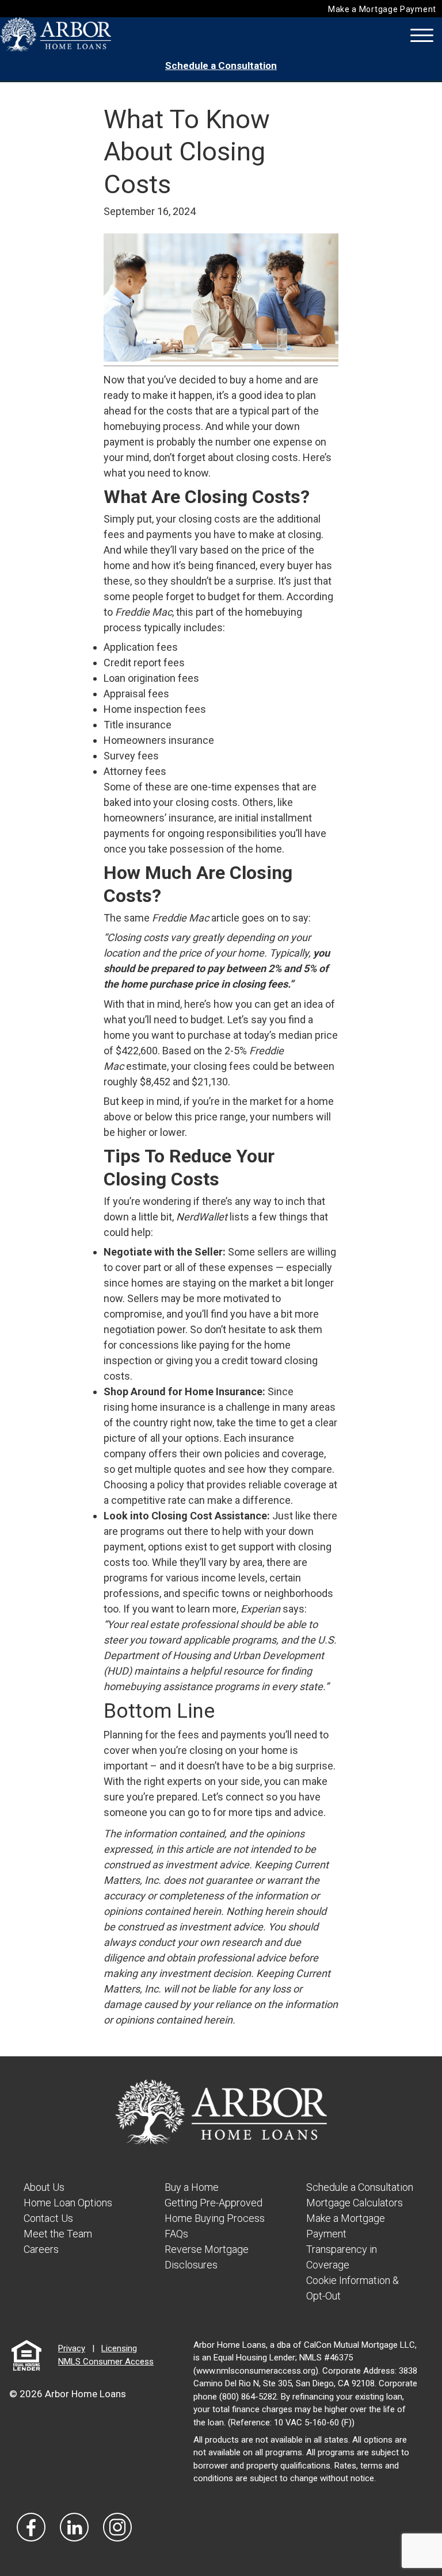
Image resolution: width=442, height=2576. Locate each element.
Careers (41, 2249)
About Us (44, 2187)
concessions (149, 1345)
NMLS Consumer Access (106, 2362)
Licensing (119, 2348)
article (225, 918)
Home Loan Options (68, 2203)
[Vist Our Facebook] (31, 2527)
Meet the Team (58, 2234)
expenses (257, 787)
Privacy (72, 2348)
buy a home (256, 380)
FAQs (176, 2234)
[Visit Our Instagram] (117, 2527)
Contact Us (48, 2218)
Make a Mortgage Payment (382, 9)
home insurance (168, 1407)
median (296, 1035)
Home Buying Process (215, 2218)
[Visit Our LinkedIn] (74, 2527)
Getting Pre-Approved (214, 2203)
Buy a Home (192, 2187)
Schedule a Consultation (221, 66)
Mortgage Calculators (355, 2203)
